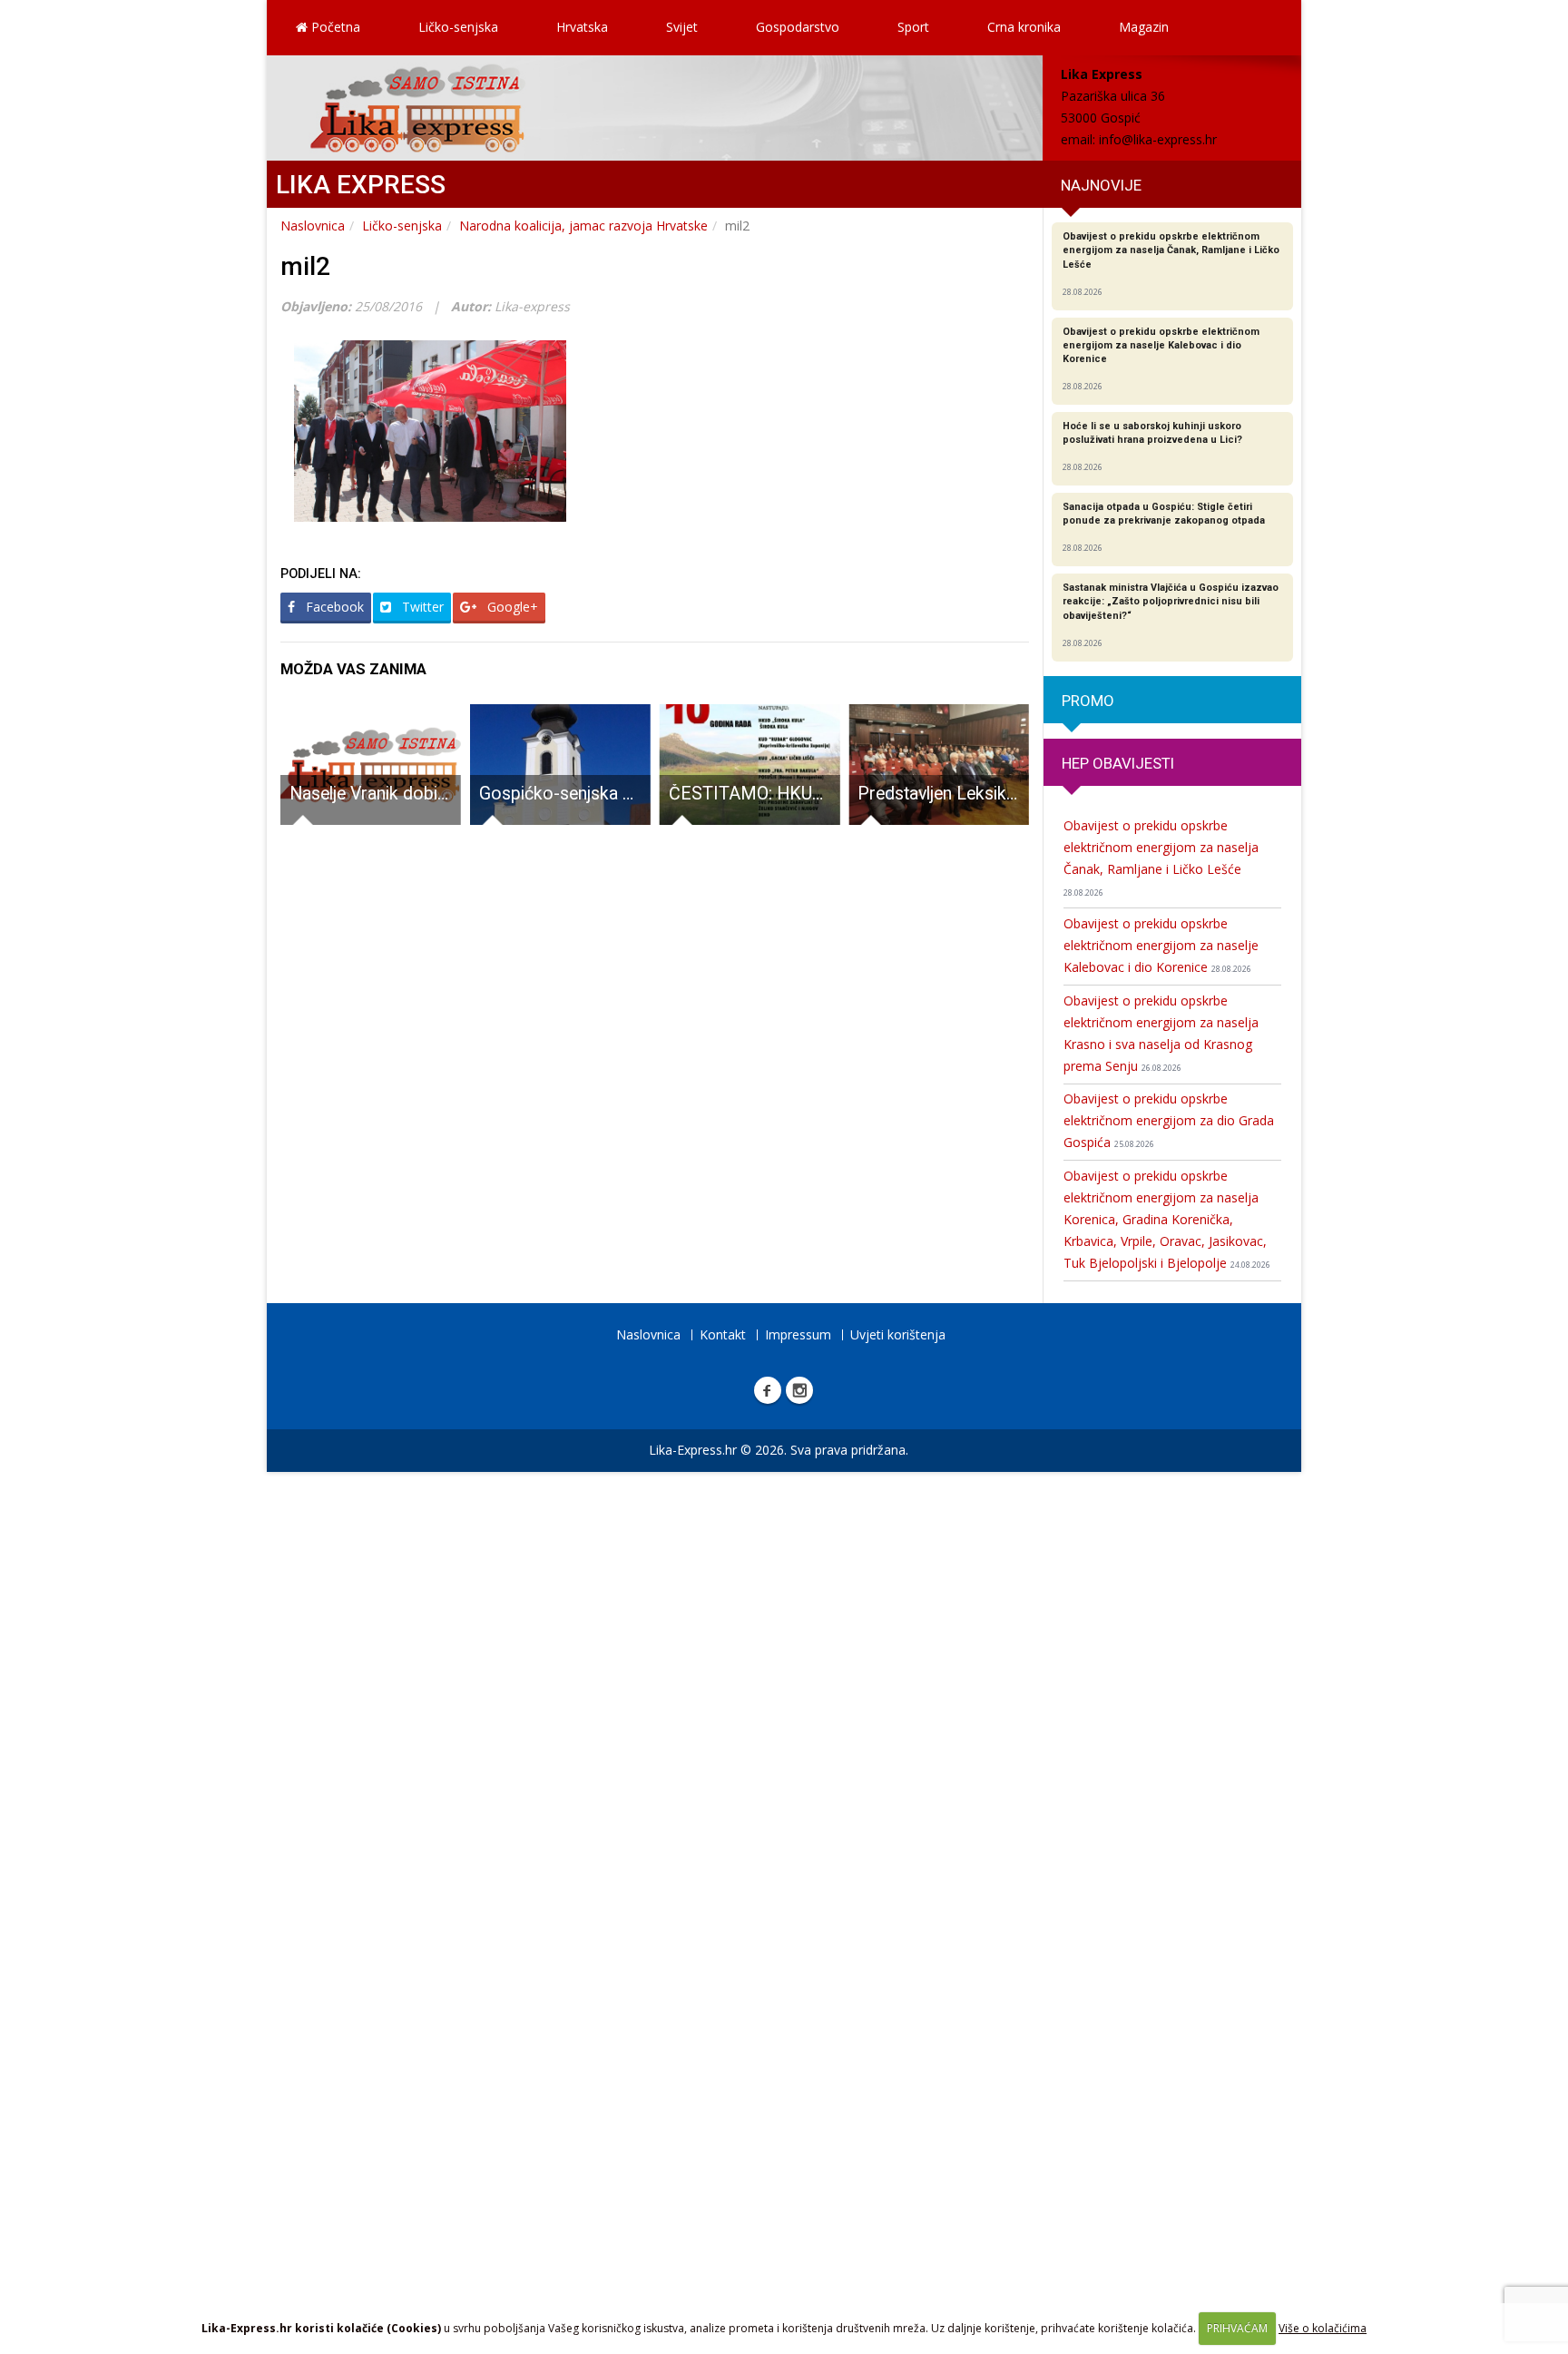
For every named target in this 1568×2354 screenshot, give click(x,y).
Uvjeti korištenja (898, 1334)
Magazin (1144, 27)
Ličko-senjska (458, 27)
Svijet (682, 27)
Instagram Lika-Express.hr (799, 1390)
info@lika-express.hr (1158, 139)
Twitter (421, 607)
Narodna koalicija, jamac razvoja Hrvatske (583, 226)
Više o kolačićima (1323, 2328)
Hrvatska (582, 27)
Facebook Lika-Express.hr (768, 1390)
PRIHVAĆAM (1237, 2328)
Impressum (798, 1334)
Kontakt (723, 1334)
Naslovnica (313, 226)
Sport (913, 27)
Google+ (511, 607)
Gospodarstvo (798, 27)
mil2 (305, 266)
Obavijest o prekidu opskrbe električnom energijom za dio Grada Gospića (1169, 1120)
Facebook (333, 607)
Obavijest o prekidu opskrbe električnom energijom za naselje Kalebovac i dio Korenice (1161, 945)
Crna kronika (1024, 27)
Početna (334, 27)
